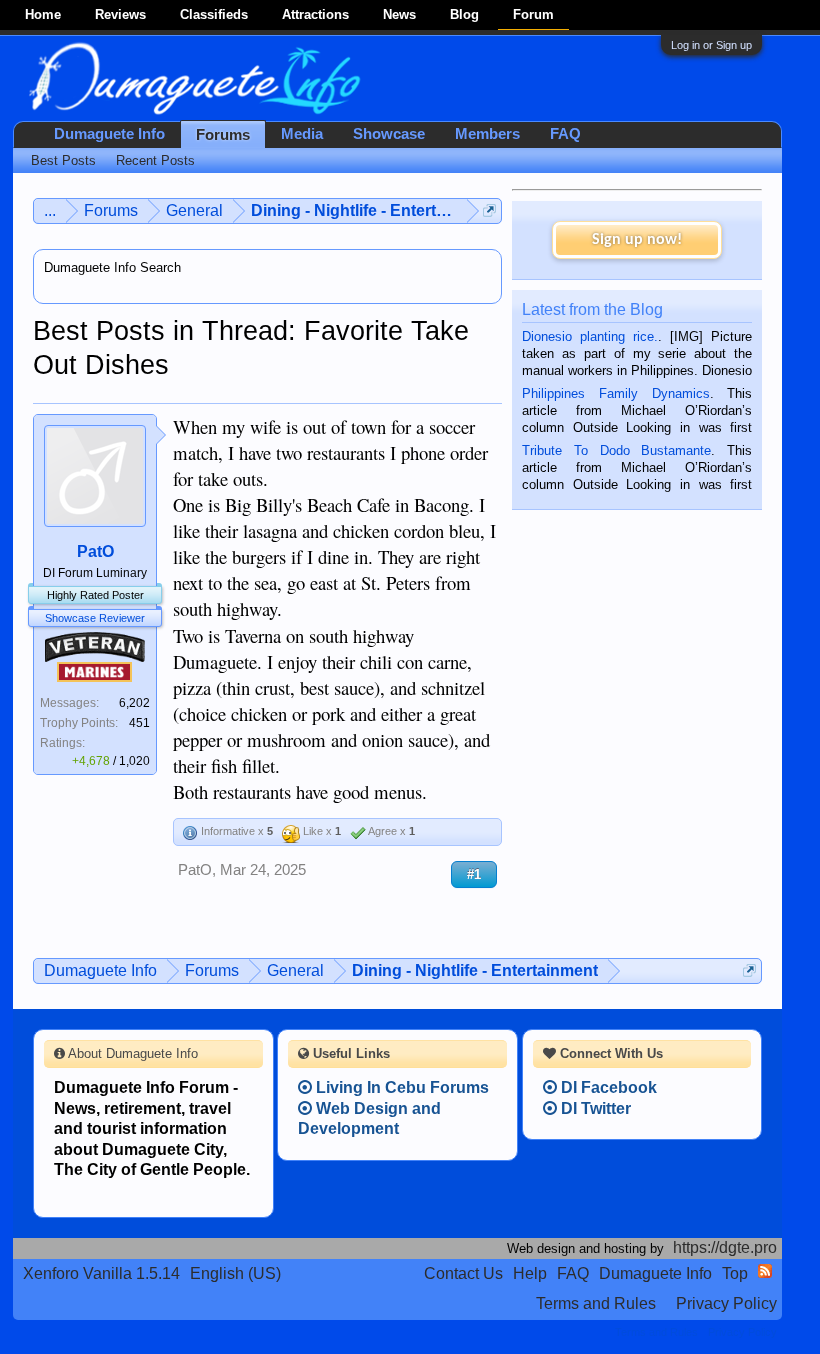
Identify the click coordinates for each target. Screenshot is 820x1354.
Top (735, 1273)
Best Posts (63, 160)
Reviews (120, 14)
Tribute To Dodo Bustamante (616, 450)
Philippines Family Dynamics (615, 393)
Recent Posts (155, 160)
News (399, 14)
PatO (95, 551)
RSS (765, 1271)
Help (530, 1273)
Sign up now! (637, 240)
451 (139, 723)
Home (43, 14)
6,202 (134, 703)
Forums (223, 135)
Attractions (315, 14)
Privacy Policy (726, 1303)
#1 (474, 874)
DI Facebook (607, 1087)
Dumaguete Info (109, 134)
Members (487, 134)
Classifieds (214, 14)
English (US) (235, 1273)
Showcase (389, 134)
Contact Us (463, 1273)
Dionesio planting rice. (590, 336)
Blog (464, 14)
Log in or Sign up (711, 45)
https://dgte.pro (725, 1247)
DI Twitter (594, 1108)
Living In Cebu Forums (400, 1087)
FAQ (565, 134)
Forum (533, 14)
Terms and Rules (596, 1303)
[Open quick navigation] (489, 210)
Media (302, 134)
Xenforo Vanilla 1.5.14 (101, 1273)
